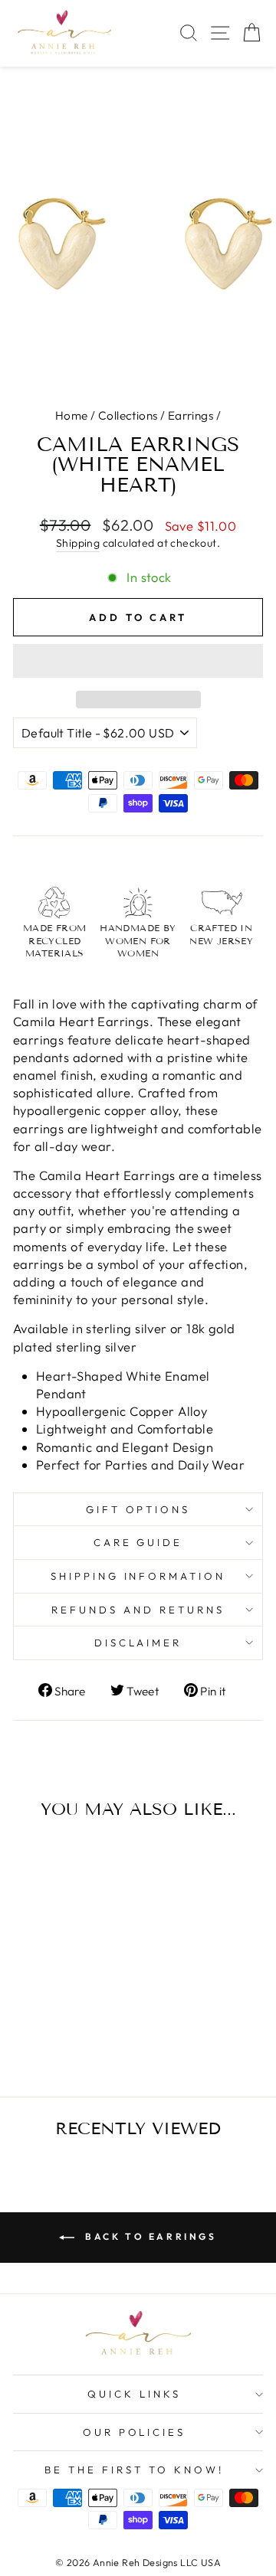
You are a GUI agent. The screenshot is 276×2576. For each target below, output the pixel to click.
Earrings (191, 415)
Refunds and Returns (138, 1610)
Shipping (78, 543)
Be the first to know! (134, 2470)
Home (72, 415)
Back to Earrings (148, 2236)
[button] (138, 661)
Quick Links (134, 2394)
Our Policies (135, 2432)
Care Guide (138, 1542)
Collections (128, 415)
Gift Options (138, 1509)
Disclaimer (138, 1643)
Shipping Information (138, 1576)
